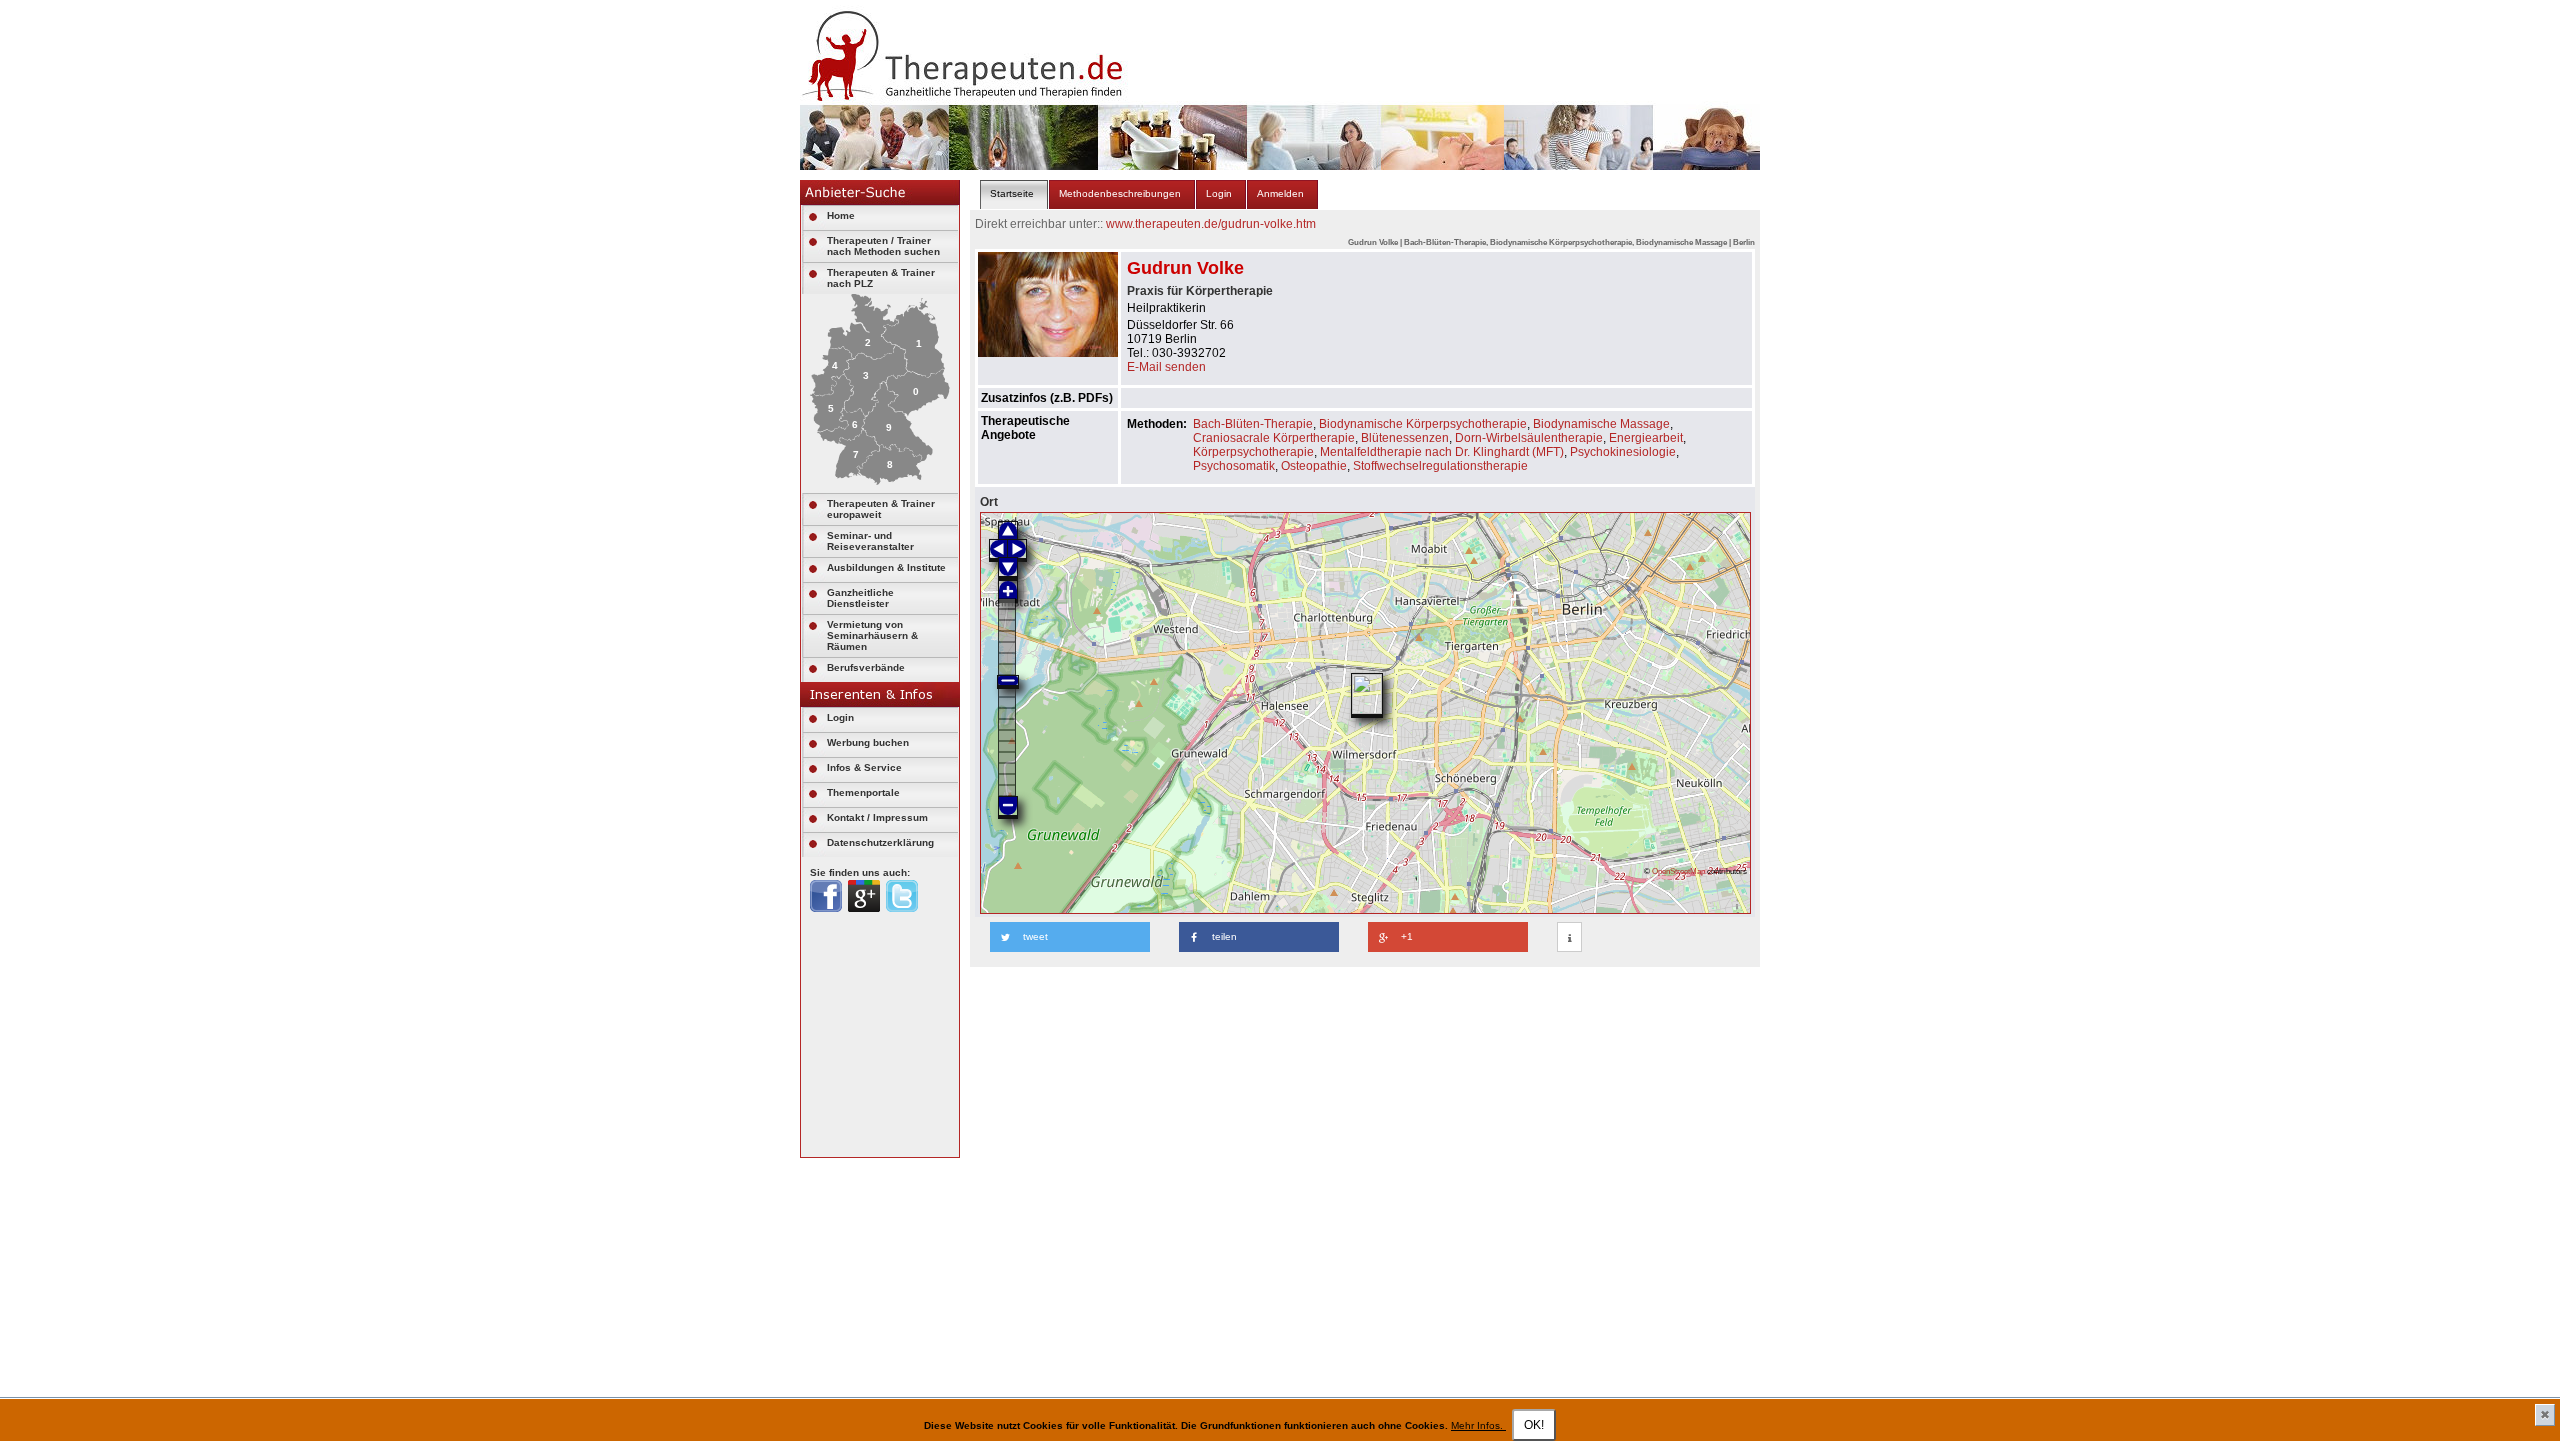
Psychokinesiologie (1623, 452)
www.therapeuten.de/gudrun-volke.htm (1211, 224)
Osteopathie (1314, 466)
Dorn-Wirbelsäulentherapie (1529, 438)
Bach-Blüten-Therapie (1253, 424)
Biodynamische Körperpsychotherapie (1423, 424)
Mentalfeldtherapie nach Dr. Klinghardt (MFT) (1442, 452)
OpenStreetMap (1678, 871)
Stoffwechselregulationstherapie (1440, 466)
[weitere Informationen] (1569, 938)
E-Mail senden (1166, 367)
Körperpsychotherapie (1253, 452)
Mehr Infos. (1478, 1425)
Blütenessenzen (1405, 438)
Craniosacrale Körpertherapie (1274, 438)
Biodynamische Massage (1601, 424)
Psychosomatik (1234, 466)
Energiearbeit (1646, 438)
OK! (1534, 1425)
